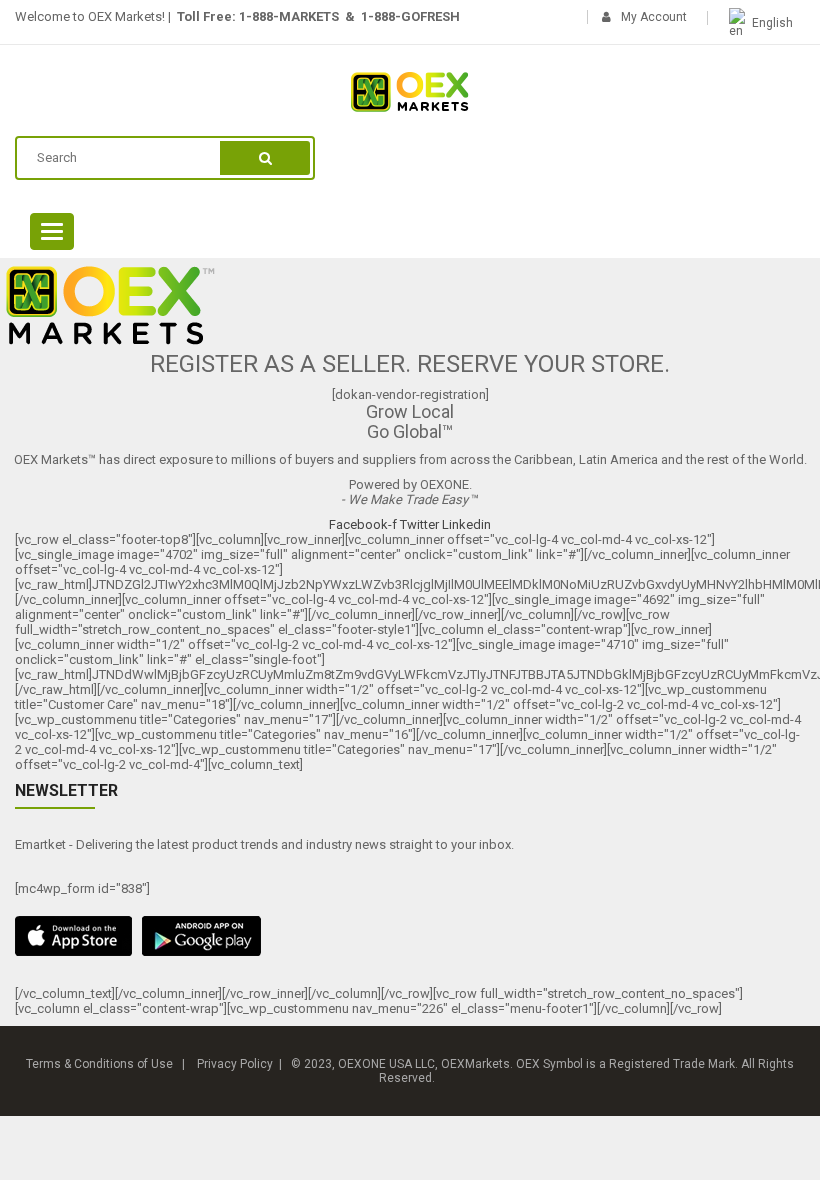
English (772, 23)
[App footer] (410, 936)
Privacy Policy (235, 1064)
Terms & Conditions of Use (99, 1064)
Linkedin (466, 524)
